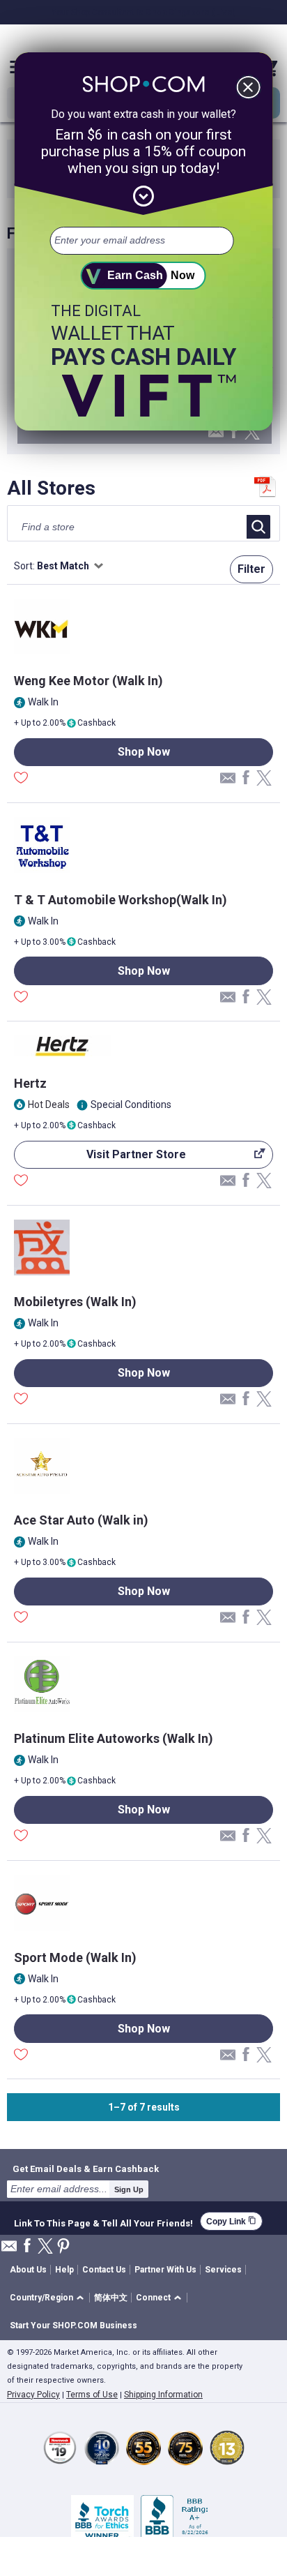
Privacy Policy (33, 2395)
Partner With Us (165, 2270)
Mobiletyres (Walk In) (75, 1302)
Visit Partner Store (100, 1158)
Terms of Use (92, 2395)
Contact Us (104, 2270)
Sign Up (129, 2189)
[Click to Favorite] (21, 779)
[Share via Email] (216, 436)
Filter (251, 569)
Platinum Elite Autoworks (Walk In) (114, 1738)
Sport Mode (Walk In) (75, 1957)
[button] (49, 2298)
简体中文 (111, 2298)
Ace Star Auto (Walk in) (81, 1520)
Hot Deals (49, 1104)
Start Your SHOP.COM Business (73, 2326)
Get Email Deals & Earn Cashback (86, 2169)
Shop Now (144, 752)
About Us (28, 2270)
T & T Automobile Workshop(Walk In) (121, 900)
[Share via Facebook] (234, 432)
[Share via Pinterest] (63, 2247)
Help (64, 2270)
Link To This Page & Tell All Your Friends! (103, 2222)
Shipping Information (163, 2395)
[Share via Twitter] (252, 433)
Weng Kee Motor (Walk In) (88, 681)
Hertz (30, 1083)
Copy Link (231, 2221)
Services (223, 2270)
